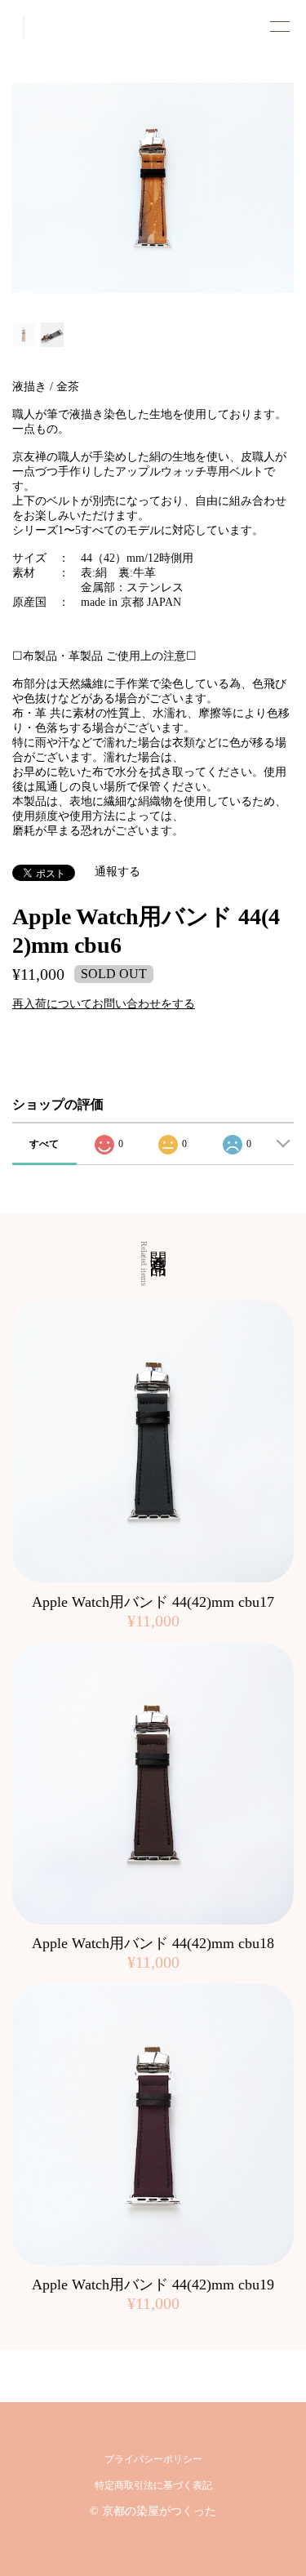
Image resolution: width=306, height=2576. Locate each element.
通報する (118, 872)
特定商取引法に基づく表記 (153, 2485)
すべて (44, 1144)
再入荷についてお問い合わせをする (104, 1004)
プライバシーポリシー (153, 2459)
